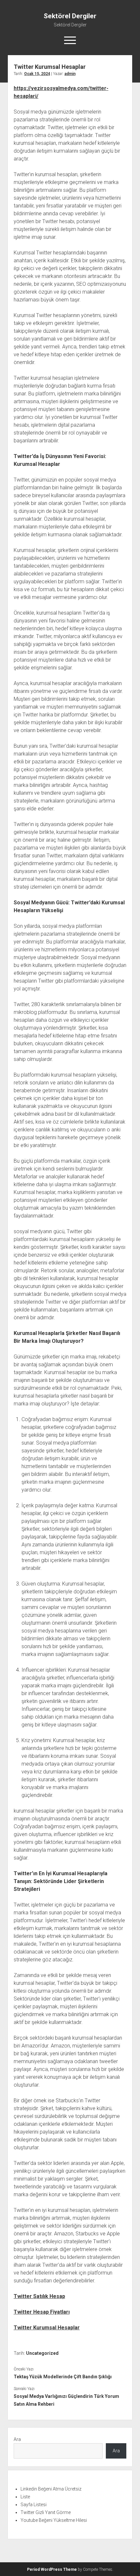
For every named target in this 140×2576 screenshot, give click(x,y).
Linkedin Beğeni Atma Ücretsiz (51, 2489)
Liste (25, 2497)
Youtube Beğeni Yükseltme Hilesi (54, 2520)
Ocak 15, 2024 (37, 74)
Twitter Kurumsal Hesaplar (47, 2328)
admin (70, 74)
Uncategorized (42, 2353)
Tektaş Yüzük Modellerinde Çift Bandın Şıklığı (63, 2377)
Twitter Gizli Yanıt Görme (46, 2512)
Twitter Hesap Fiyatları (42, 2312)
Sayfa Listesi (34, 2505)
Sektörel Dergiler (70, 16)
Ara (17, 2439)
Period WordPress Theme (52, 2569)
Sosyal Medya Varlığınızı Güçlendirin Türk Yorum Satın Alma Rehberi (66, 2400)
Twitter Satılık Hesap (39, 2296)
